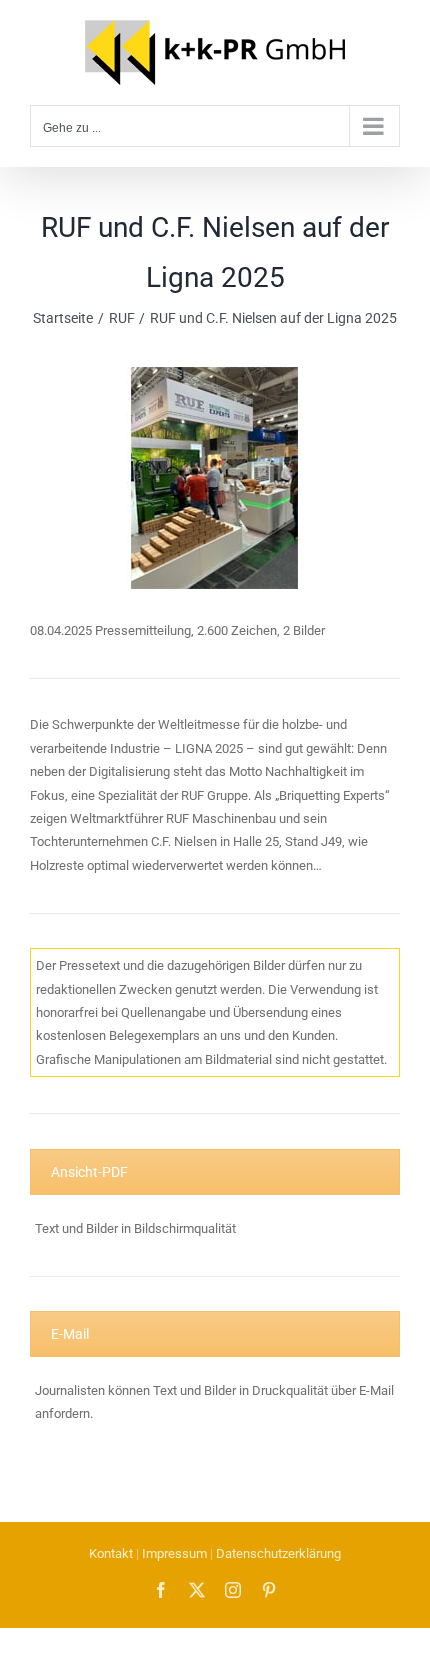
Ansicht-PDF (89, 1172)
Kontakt (111, 1553)
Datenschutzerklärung (278, 1553)
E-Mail (70, 1334)
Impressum (174, 1553)
